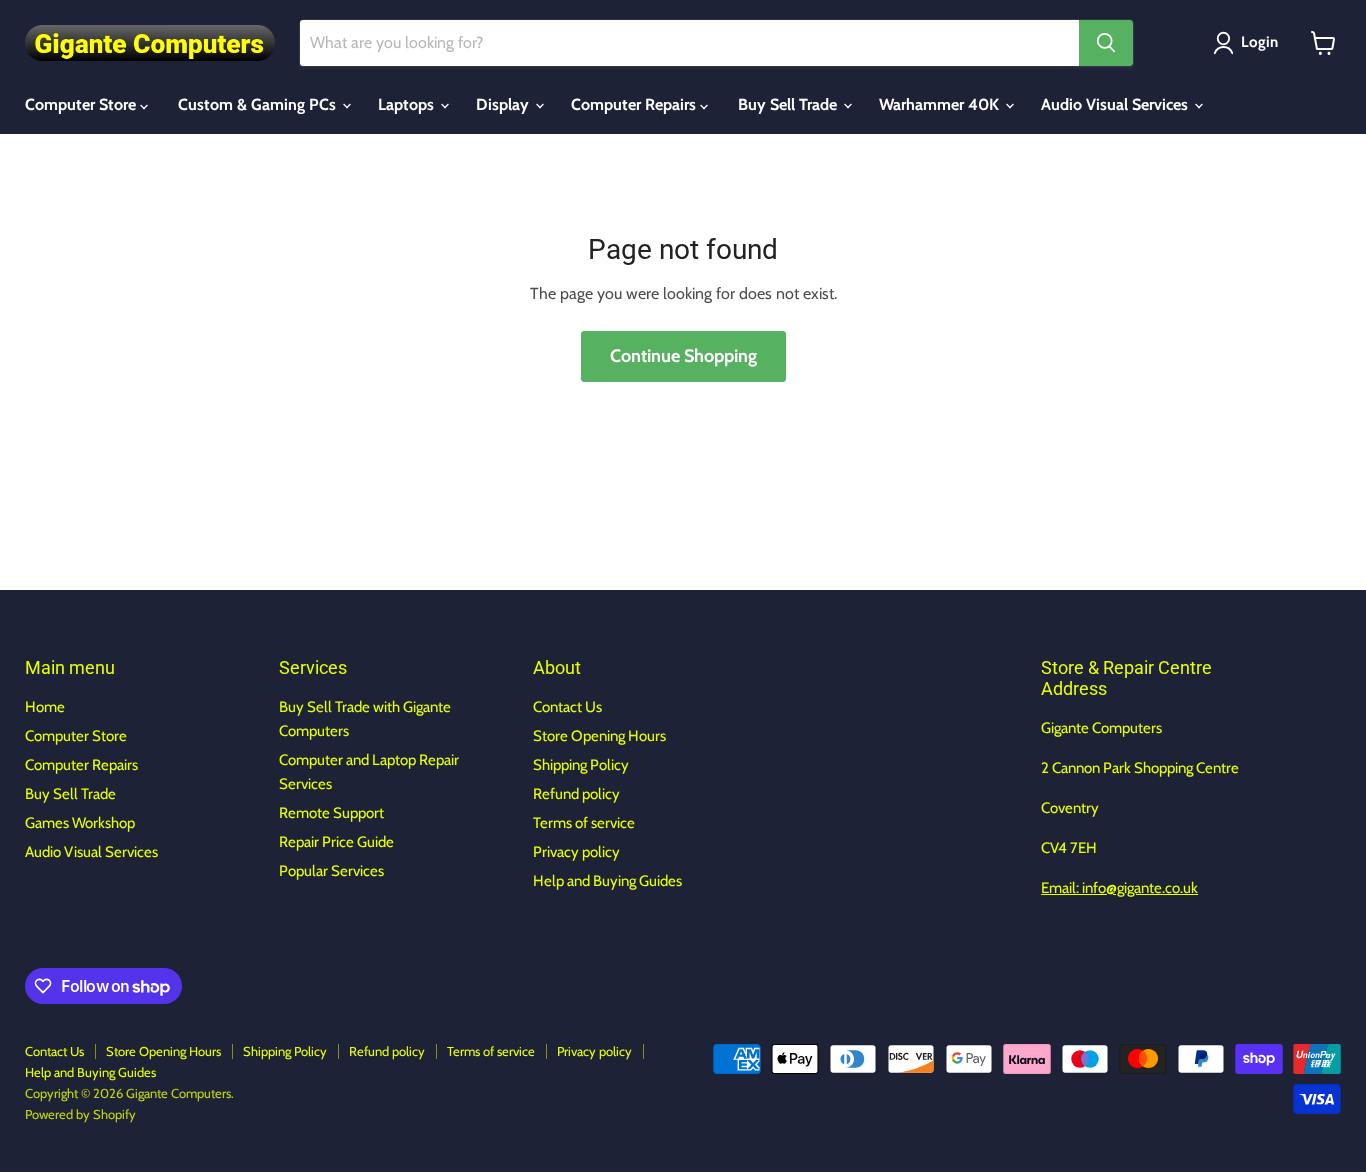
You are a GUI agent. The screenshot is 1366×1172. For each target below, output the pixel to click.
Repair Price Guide (336, 842)
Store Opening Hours (599, 736)
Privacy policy (576, 852)
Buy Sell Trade (789, 104)
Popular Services (331, 871)
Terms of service (584, 823)
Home (45, 707)
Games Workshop (80, 823)
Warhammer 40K (941, 104)
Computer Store (82, 104)
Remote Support (331, 813)
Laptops (408, 104)
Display (504, 104)
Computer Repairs (635, 104)
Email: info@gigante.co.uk (1119, 888)
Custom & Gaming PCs (259, 104)
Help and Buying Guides (607, 881)
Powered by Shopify (80, 1114)
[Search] (1106, 43)
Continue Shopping (683, 356)
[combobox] (689, 43)
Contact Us (567, 707)
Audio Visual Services (1116, 104)
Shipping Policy (581, 765)
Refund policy (576, 794)
